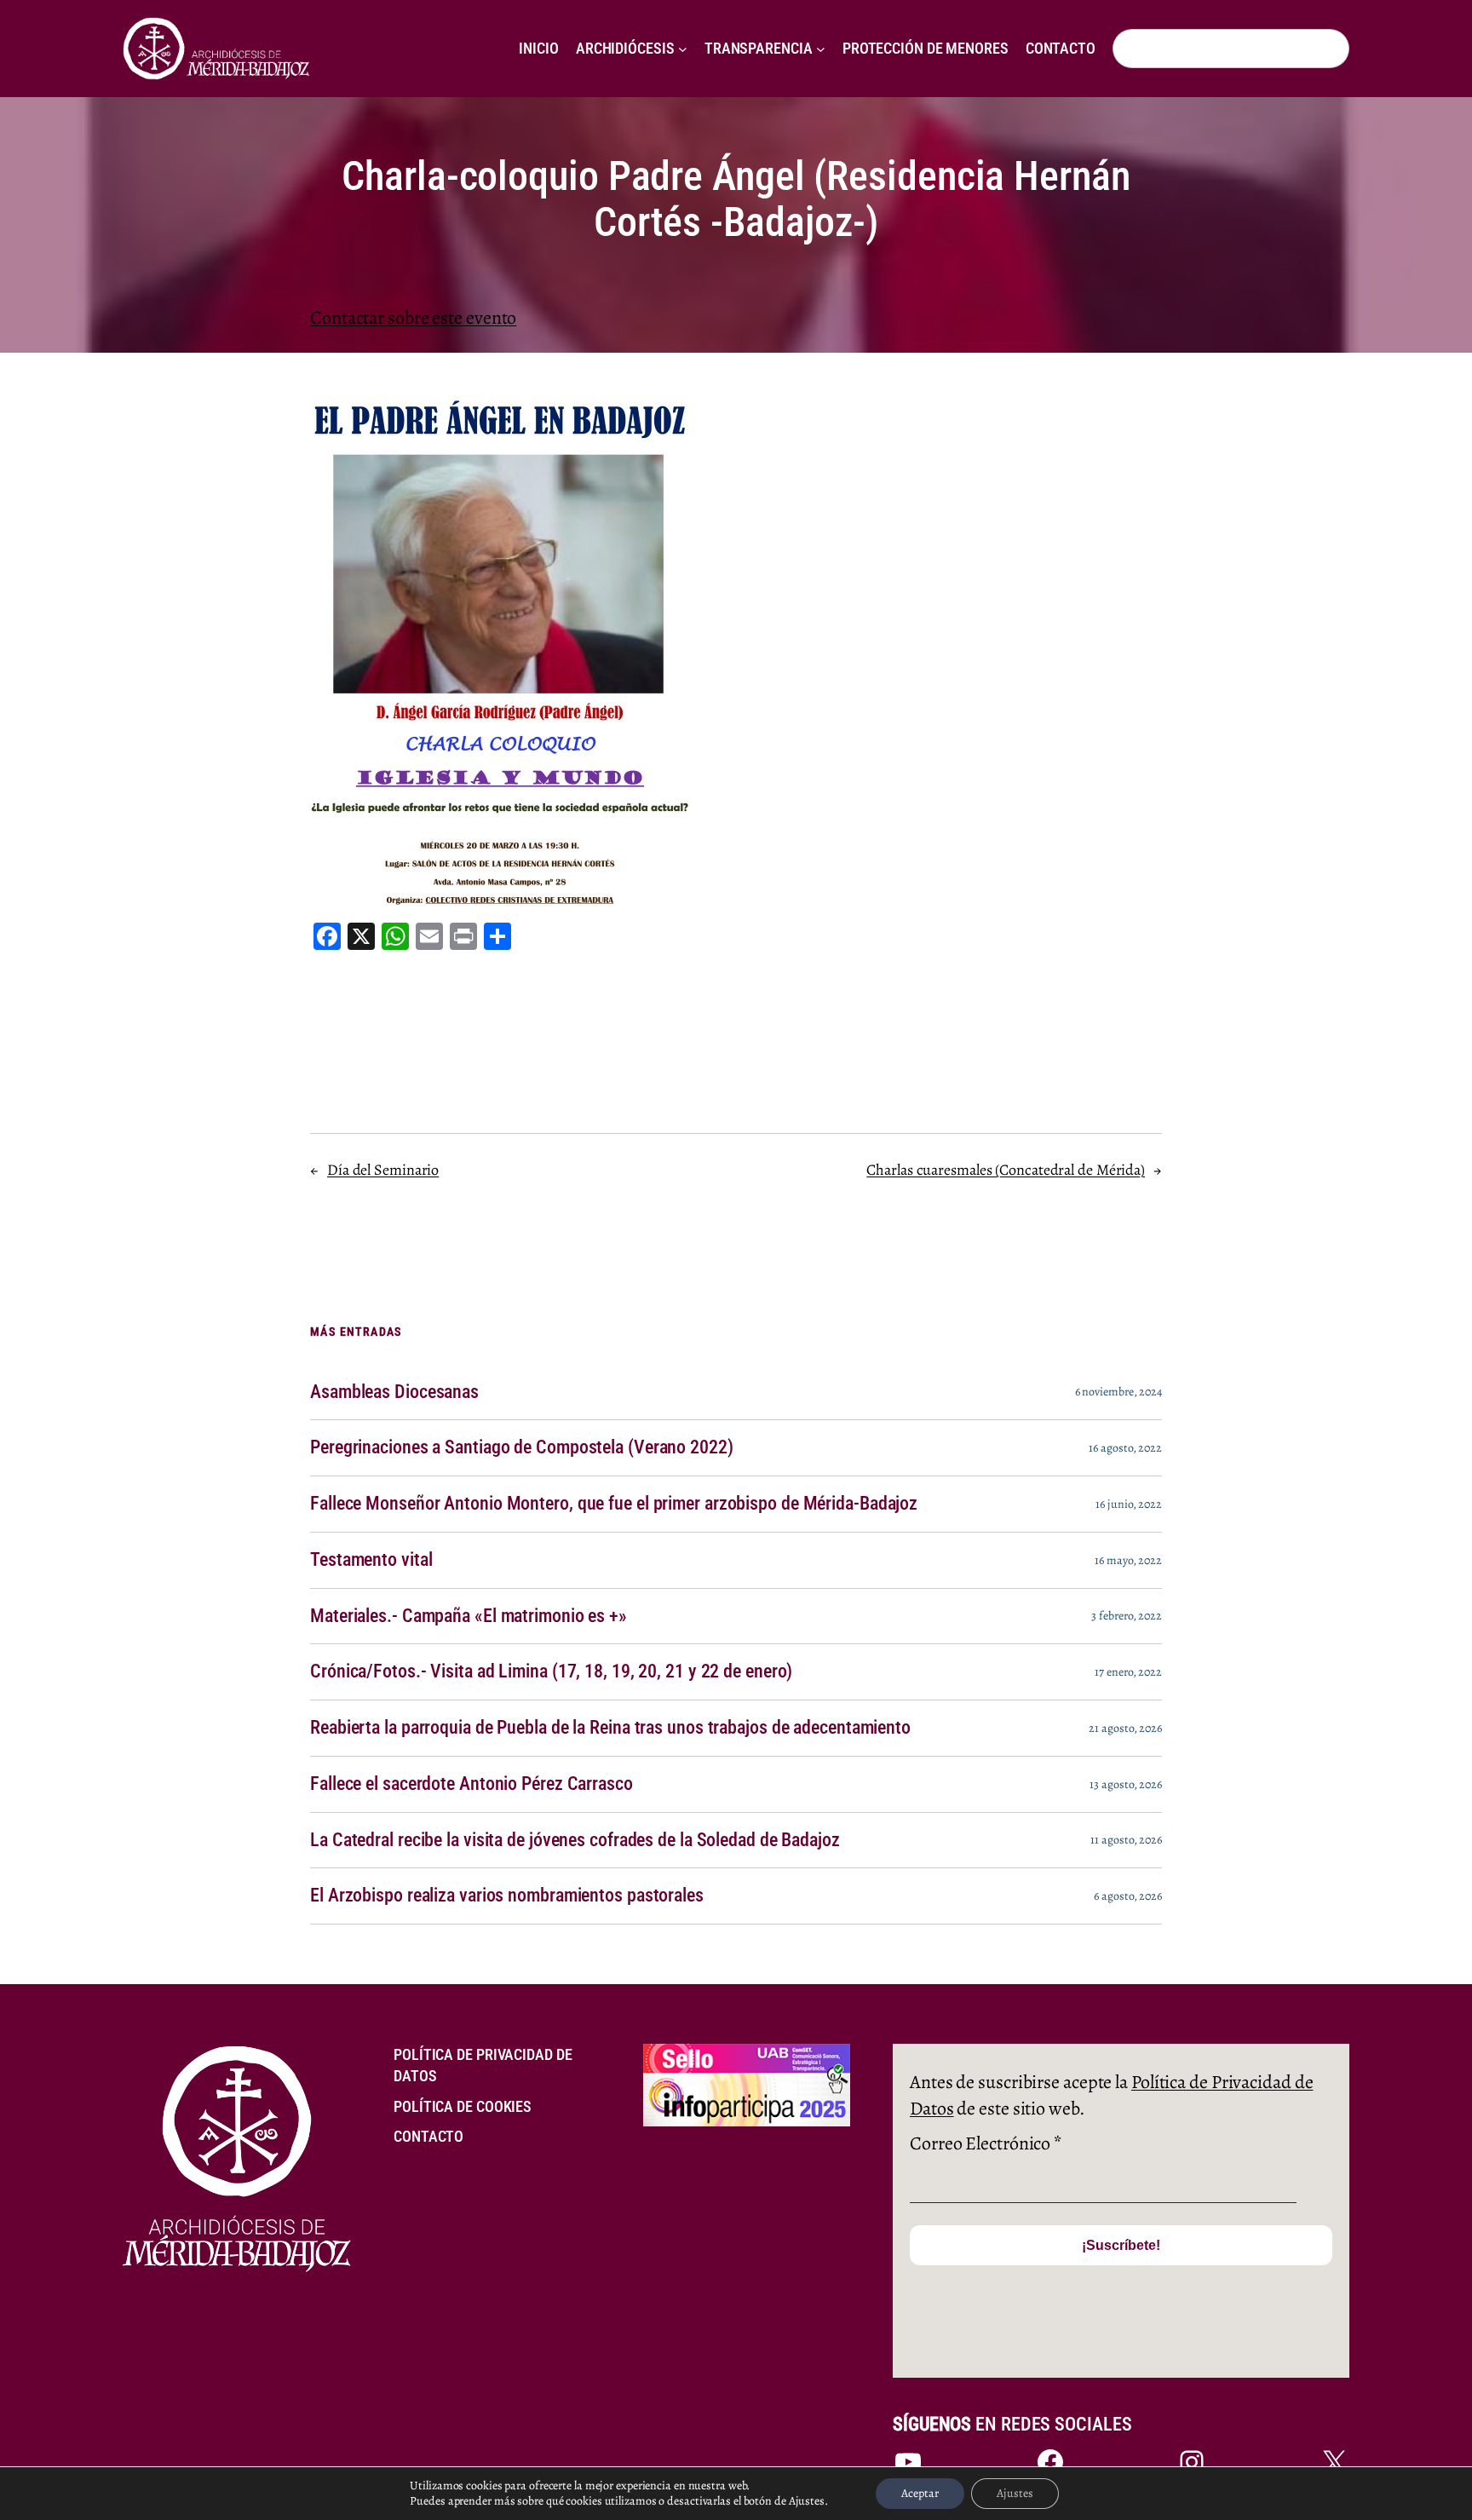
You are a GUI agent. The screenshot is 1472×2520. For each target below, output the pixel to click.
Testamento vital (371, 1560)
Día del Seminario (383, 1170)
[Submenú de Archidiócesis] (683, 49)
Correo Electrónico (986, 2143)
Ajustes (1015, 2493)
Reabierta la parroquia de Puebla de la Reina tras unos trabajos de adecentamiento (610, 1728)
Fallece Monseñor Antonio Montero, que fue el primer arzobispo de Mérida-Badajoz (614, 1504)
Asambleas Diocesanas (394, 1392)
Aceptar (920, 2493)
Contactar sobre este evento (413, 318)
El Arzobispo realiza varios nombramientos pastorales (507, 1896)
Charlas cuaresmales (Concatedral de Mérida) (1006, 1170)
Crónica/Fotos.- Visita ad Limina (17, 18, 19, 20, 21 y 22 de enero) (551, 1671)
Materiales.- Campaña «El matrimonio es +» (469, 1616)
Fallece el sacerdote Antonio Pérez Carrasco (471, 1784)
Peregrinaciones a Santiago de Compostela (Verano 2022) (522, 1447)
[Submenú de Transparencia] (821, 49)
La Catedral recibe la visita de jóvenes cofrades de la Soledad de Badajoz (575, 1840)
